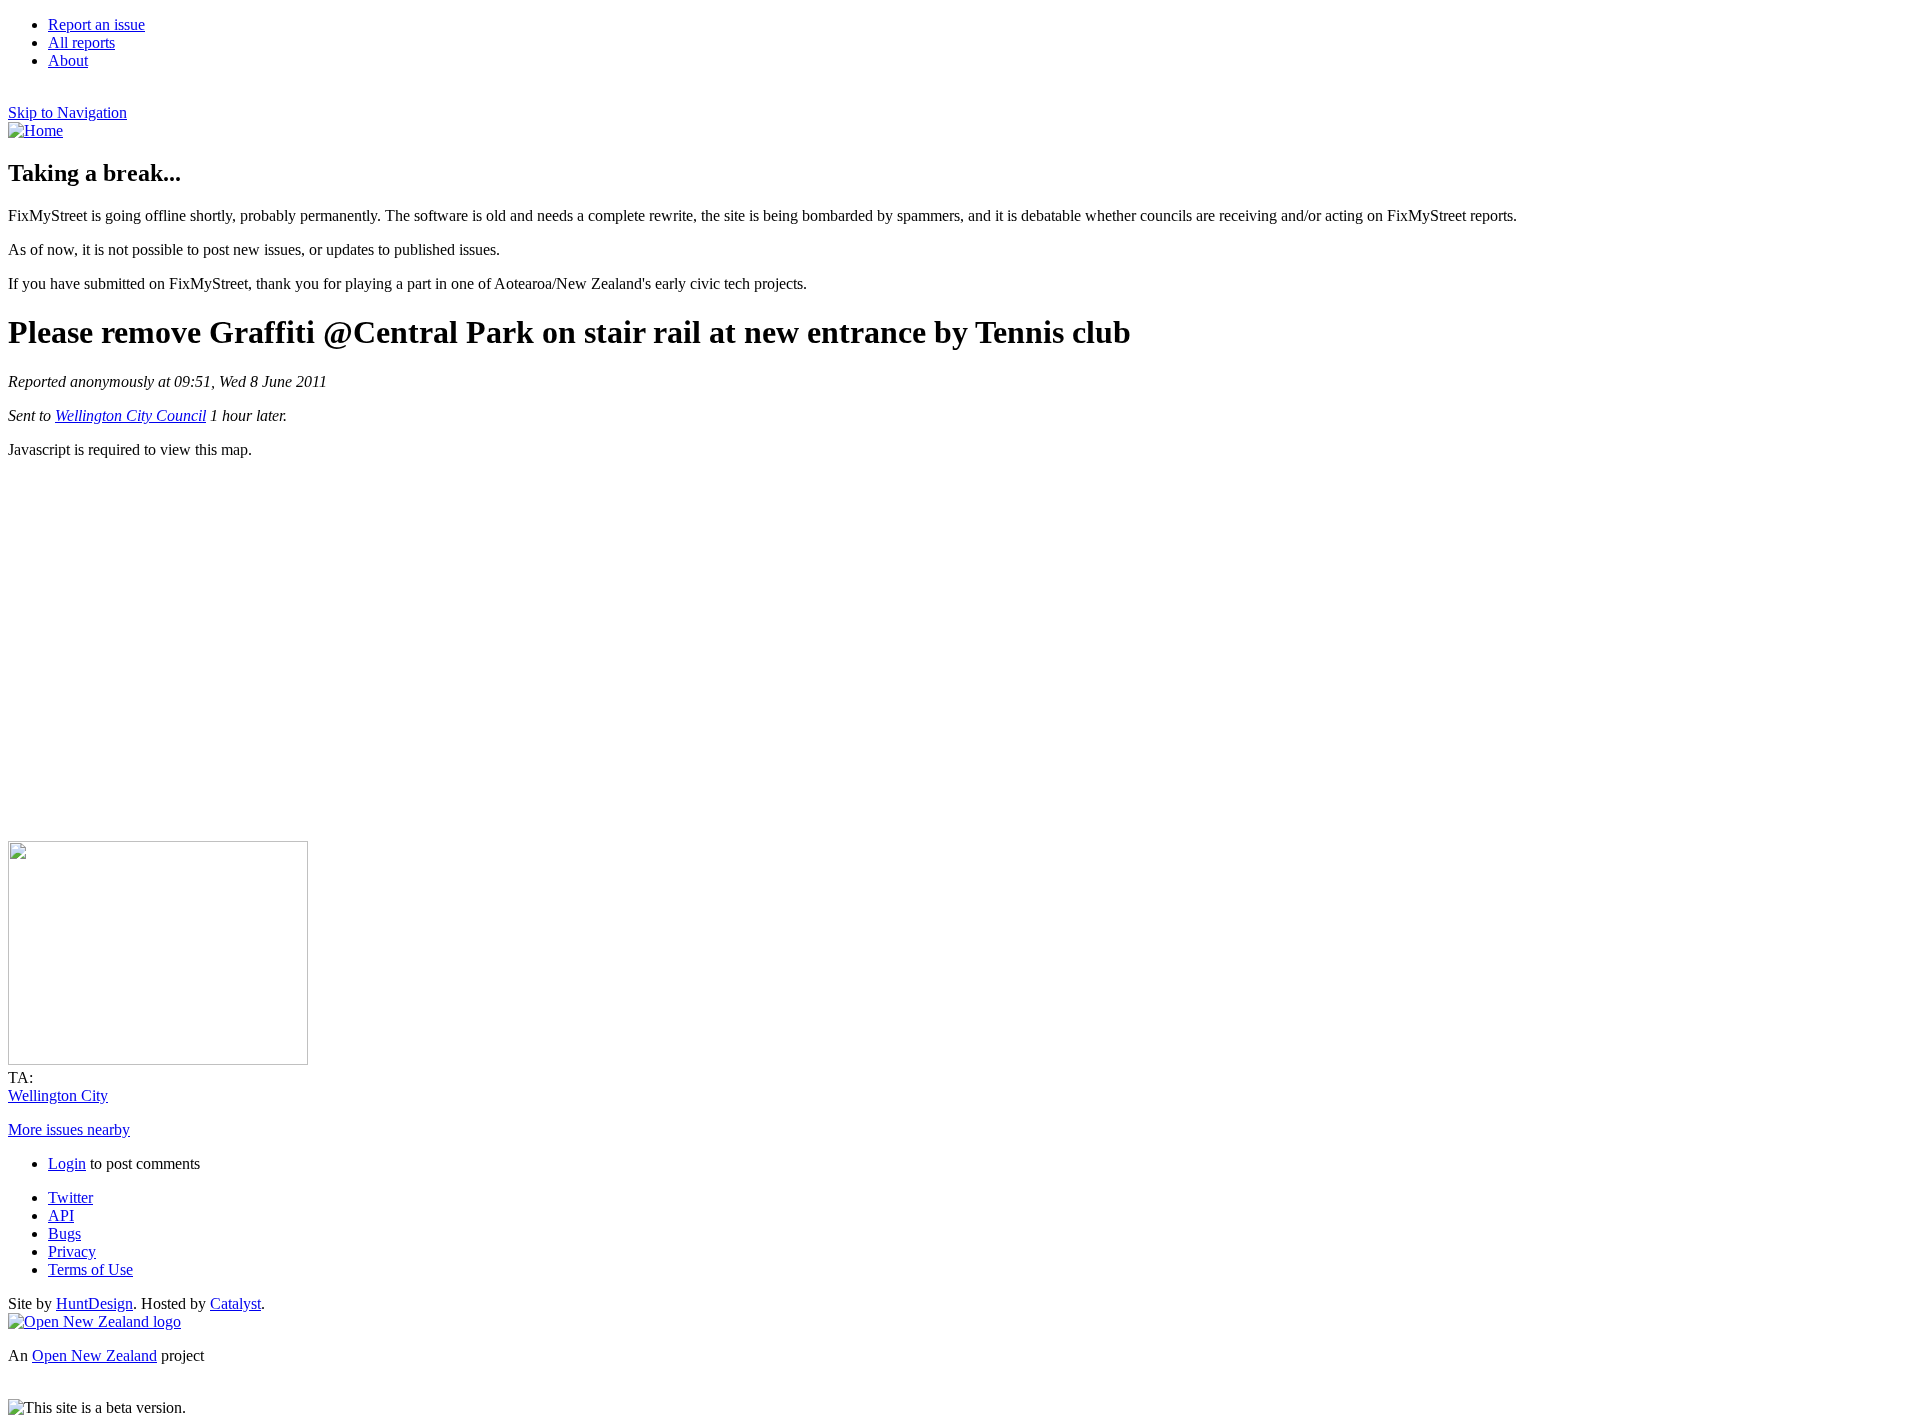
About (68, 60)
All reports (81, 42)
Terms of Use (90, 1269)
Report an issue (96, 24)
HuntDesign (94, 1303)
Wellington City (58, 1095)
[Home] (35, 130)
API (61, 1215)
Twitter (70, 1197)
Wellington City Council (130, 415)
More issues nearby (69, 1129)
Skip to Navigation (67, 112)
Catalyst (235, 1303)
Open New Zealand (94, 1355)
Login (67, 1163)
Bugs (64, 1233)
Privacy (72, 1251)
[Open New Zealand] (94, 1321)
